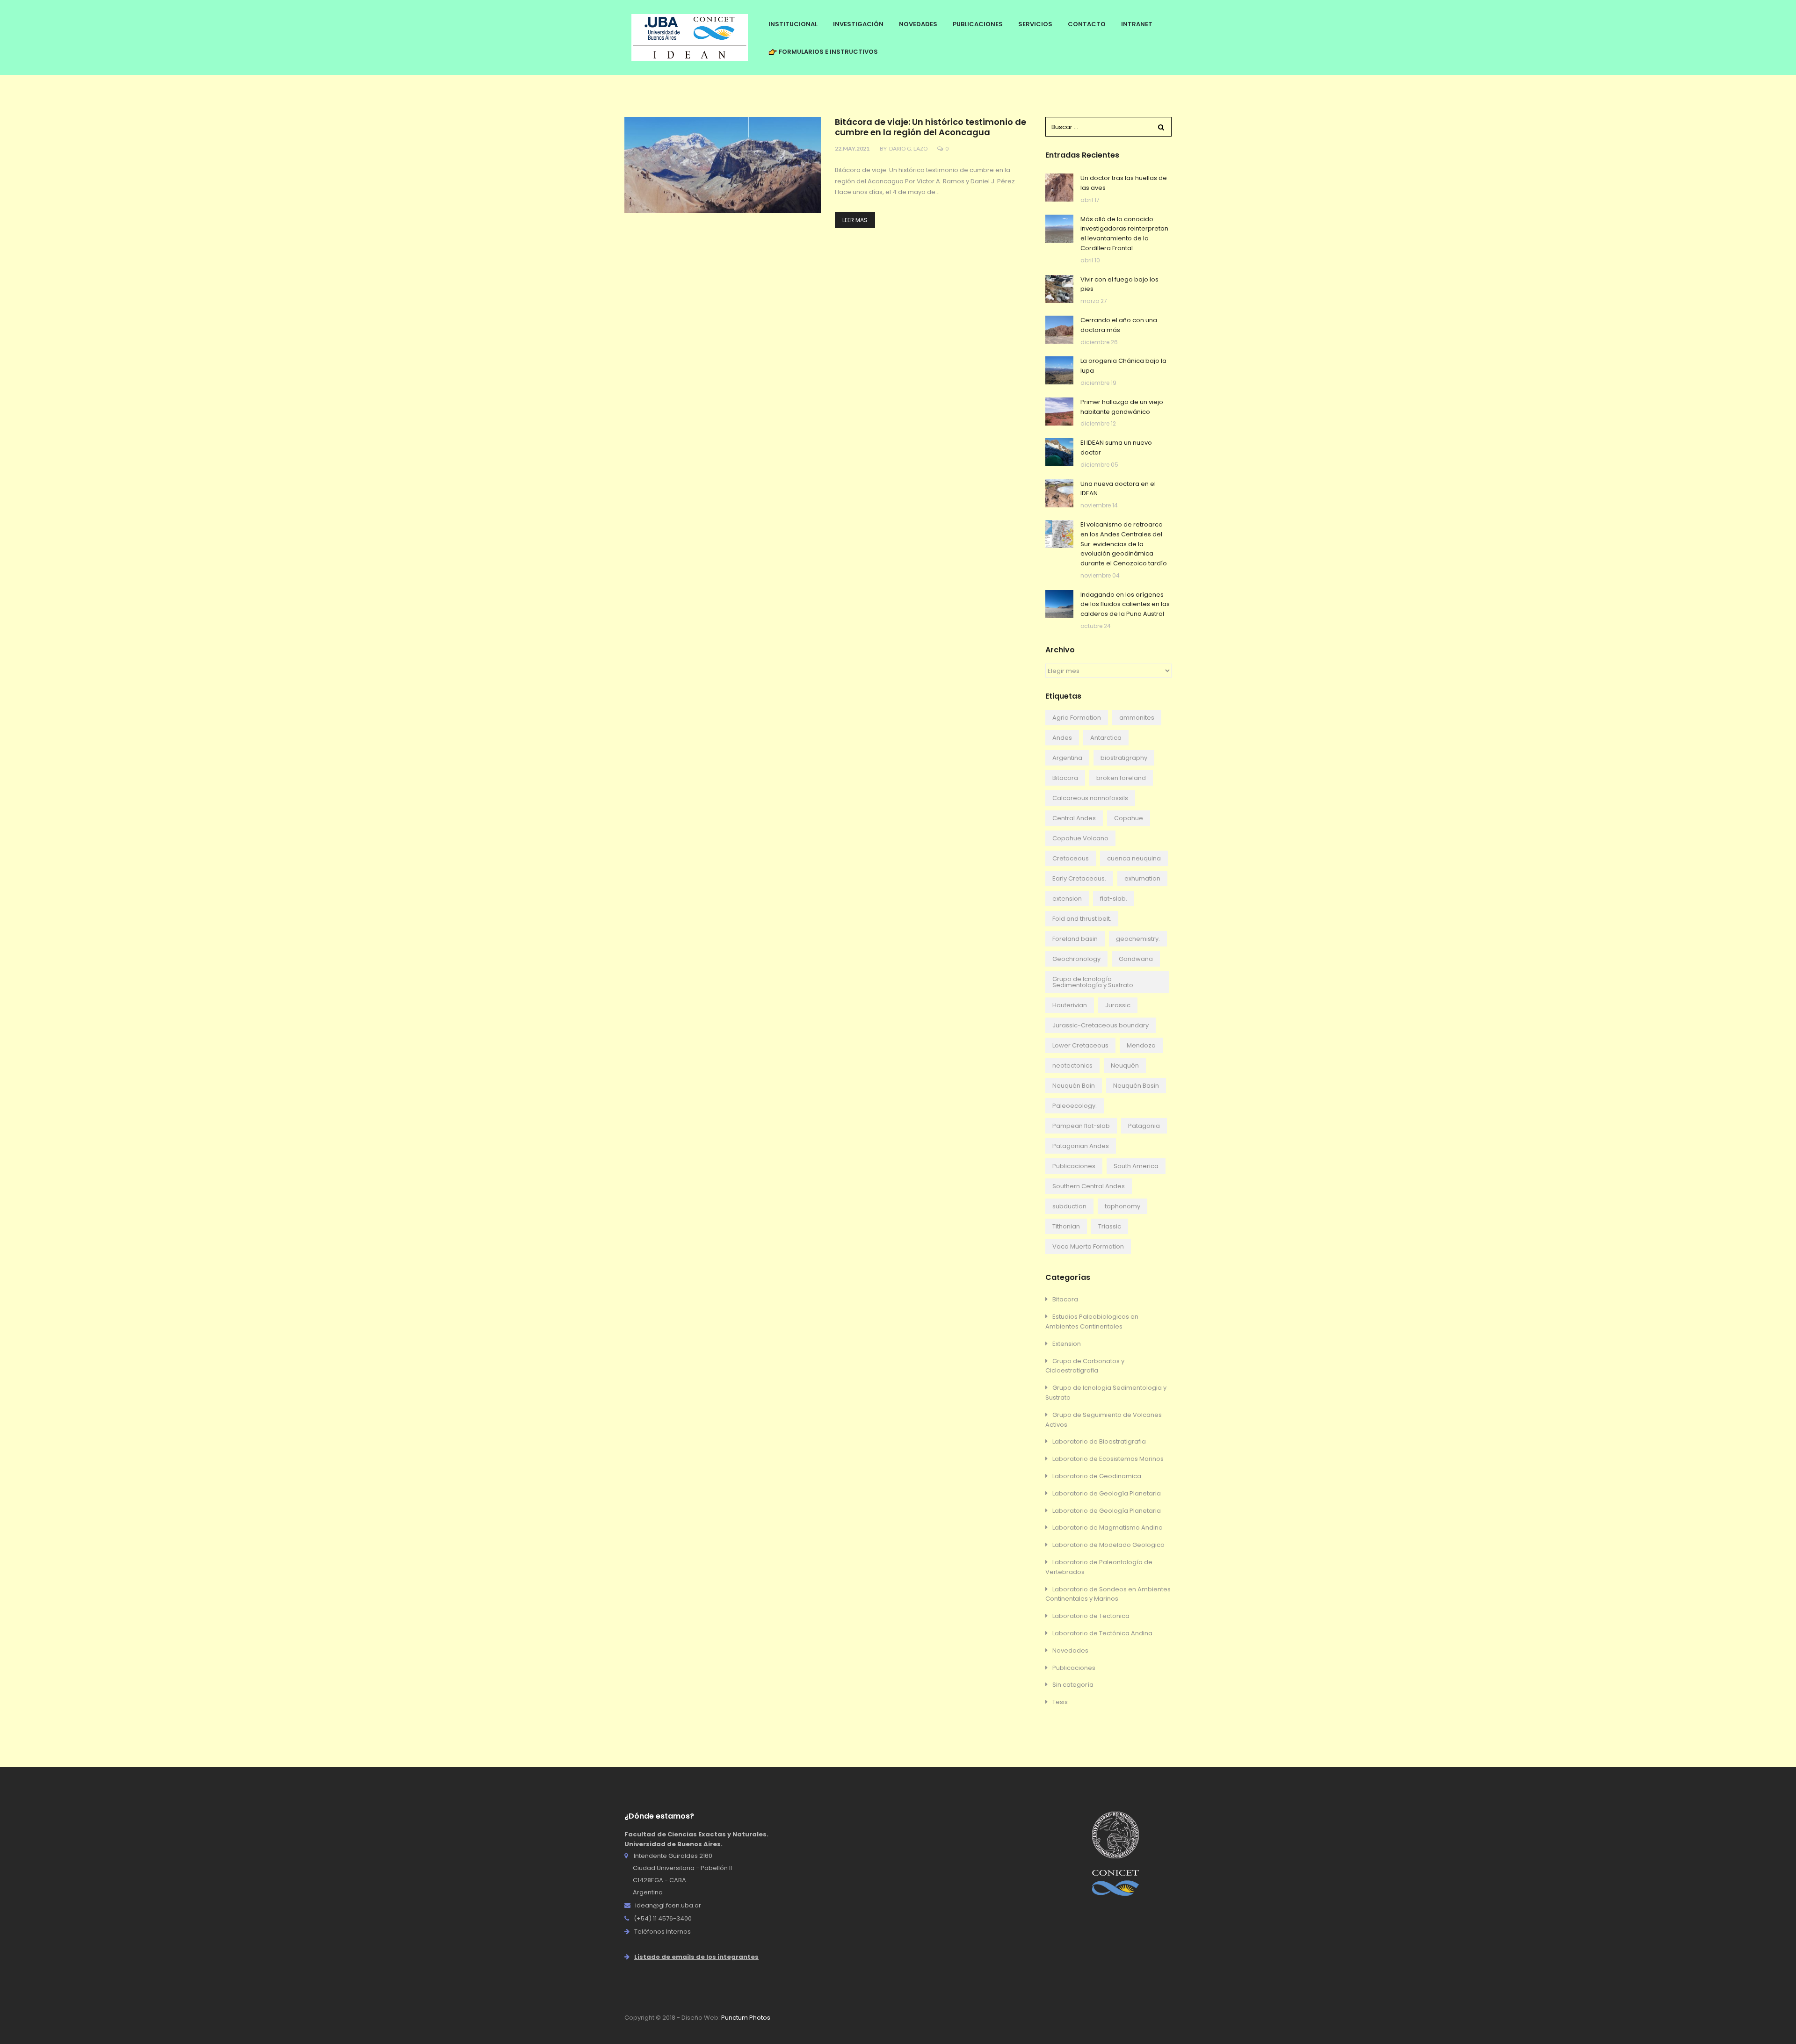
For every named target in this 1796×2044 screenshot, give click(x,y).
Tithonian (1066, 1226)
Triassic (1110, 1226)
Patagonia (1144, 1126)
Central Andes (1074, 818)
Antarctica (1106, 738)
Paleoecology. (1075, 1106)
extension (1067, 899)
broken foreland (1121, 778)
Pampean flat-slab (1081, 1126)
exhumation (1142, 878)
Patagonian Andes (1081, 1146)
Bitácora (1065, 778)
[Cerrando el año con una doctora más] (1059, 330)
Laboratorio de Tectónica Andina (1102, 1633)
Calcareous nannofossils (1090, 798)
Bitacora (1065, 1299)
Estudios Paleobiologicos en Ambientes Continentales (1092, 1322)
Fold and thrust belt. (1082, 919)
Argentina (1067, 758)
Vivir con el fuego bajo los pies (1119, 284)
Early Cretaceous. (1079, 878)
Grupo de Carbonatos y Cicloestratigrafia (1085, 1366)
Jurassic (1118, 1005)
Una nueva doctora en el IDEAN (1118, 489)
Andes (1062, 738)
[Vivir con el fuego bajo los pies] (1059, 289)
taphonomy (1122, 1206)
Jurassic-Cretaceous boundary (1101, 1025)
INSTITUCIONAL (793, 24)
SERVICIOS (1035, 24)
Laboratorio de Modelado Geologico (1108, 1545)
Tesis (1060, 1702)
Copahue (1129, 818)
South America (1136, 1166)
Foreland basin (1075, 939)
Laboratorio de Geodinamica (1097, 1476)
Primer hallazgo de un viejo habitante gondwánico (1122, 407)
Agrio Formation (1077, 718)
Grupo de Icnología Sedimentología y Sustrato (1093, 982)
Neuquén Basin (1136, 1086)
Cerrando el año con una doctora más (1119, 325)
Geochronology (1076, 959)
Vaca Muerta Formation (1088, 1246)
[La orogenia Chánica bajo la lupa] (1059, 370)
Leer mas (855, 220)
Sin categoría (1073, 1685)
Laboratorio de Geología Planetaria (1107, 1493)
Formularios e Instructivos (828, 52)
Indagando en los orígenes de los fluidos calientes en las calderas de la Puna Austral (1125, 604)
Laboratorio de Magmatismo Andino (1108, 1528)
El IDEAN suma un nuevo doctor (1116, 448)
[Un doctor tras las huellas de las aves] (1059, 188)
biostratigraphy (1124, 758)
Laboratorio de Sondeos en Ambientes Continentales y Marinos (1108, 1594)
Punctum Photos (746, 2018)
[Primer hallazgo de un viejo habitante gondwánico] (1059, 412)
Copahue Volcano (1080, 838)
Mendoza (1141, 1045)
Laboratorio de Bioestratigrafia (1099, 1441)
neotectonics (1072, 1065)
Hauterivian (1070, 1005)
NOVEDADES (918, 24)
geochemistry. (1138, 939)
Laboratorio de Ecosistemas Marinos (1108, 1459)
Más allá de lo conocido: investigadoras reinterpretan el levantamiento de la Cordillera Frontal (1124, 234)
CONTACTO (1087, 24)
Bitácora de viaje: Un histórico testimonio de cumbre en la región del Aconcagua (931, 127)
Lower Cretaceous (1080, 1045)
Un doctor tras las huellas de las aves (1124, 183)
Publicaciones (1074, 1166)
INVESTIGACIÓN (858, 24)
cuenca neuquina (1134, 858)
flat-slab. (1114, 899)
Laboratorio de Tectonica (1091, 1616)
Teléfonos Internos (663, 1932)
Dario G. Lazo (909, 148)
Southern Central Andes (1089, 1186)
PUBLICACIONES (978, 24)
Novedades (1070, 1650)
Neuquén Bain (1074, 1086)
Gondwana (1136, 959)
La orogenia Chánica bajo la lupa (1123, 366)
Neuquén (1125, 1065)
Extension (1067, 1344)
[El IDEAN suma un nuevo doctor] (1059, 452)
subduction (1069, 1206)
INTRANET (1137, 24)
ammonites (1137, 718)
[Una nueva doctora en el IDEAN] (1059, 493)
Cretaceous (1071, 858)
